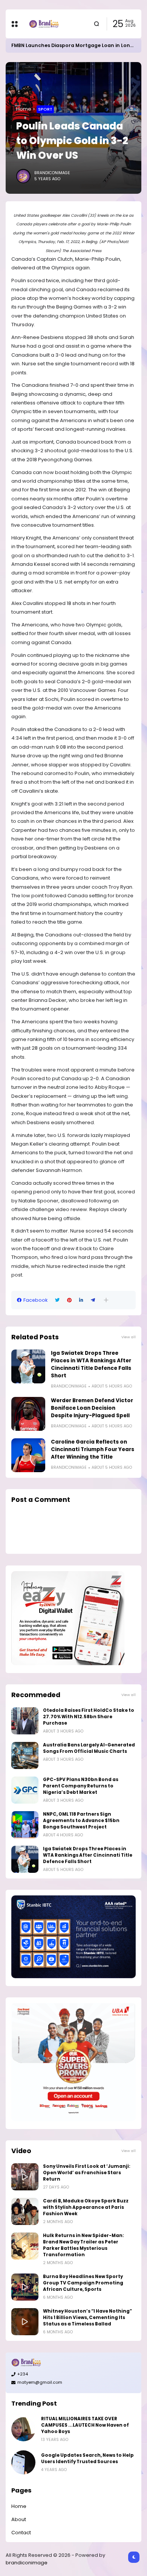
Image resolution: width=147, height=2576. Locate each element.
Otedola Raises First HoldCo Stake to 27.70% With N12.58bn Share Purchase (89, 1717)
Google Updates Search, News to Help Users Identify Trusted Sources (87, 2458)
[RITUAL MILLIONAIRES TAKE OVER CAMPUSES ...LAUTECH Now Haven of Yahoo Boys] (23, 2429)
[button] (106, 1300)
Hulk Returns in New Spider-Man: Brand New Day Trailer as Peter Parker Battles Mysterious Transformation (83, 2245)
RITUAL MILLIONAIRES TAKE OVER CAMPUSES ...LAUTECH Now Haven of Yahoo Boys (85, 2425)
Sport (45, 109)
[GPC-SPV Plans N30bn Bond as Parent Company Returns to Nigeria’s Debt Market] (25, 1790)
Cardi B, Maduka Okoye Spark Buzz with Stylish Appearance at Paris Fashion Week (86, 2207)
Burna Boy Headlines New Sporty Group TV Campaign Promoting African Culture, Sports (83, 2283)
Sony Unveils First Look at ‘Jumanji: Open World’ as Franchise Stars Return (87, 2173)
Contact (21, 2533)
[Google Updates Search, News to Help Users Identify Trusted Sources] (23, 2462)
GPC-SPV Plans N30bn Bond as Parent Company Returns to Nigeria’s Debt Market (81, 1786)
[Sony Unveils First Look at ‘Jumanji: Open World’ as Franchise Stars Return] (25, 2177)
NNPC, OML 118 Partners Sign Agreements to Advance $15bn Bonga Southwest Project (81, 1821)
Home (24, 109)
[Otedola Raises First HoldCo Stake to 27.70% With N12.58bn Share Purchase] (25, 1721)
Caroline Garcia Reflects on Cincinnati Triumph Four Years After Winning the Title (93, 1449)
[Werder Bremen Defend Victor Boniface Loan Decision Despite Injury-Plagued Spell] (28, 1414)
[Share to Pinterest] (69, 1300)
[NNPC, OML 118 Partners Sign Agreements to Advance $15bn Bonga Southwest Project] (25, 1825)
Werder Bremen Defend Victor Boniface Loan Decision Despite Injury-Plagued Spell (92, 1408)
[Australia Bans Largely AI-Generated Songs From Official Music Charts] (25, 1755)
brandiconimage (27, 2563)
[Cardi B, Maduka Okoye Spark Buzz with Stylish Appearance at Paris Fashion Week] (25, 2211)
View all (129, 1337)
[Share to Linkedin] (81, 1300)
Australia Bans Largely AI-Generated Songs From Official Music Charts (89, 1748)
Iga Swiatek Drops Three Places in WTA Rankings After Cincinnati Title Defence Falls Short (91, 1364)
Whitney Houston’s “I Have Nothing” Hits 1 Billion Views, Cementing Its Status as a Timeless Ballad (87, 2318)
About (19, 2519)
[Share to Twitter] (57, 1300)
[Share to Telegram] (93, 1300)
